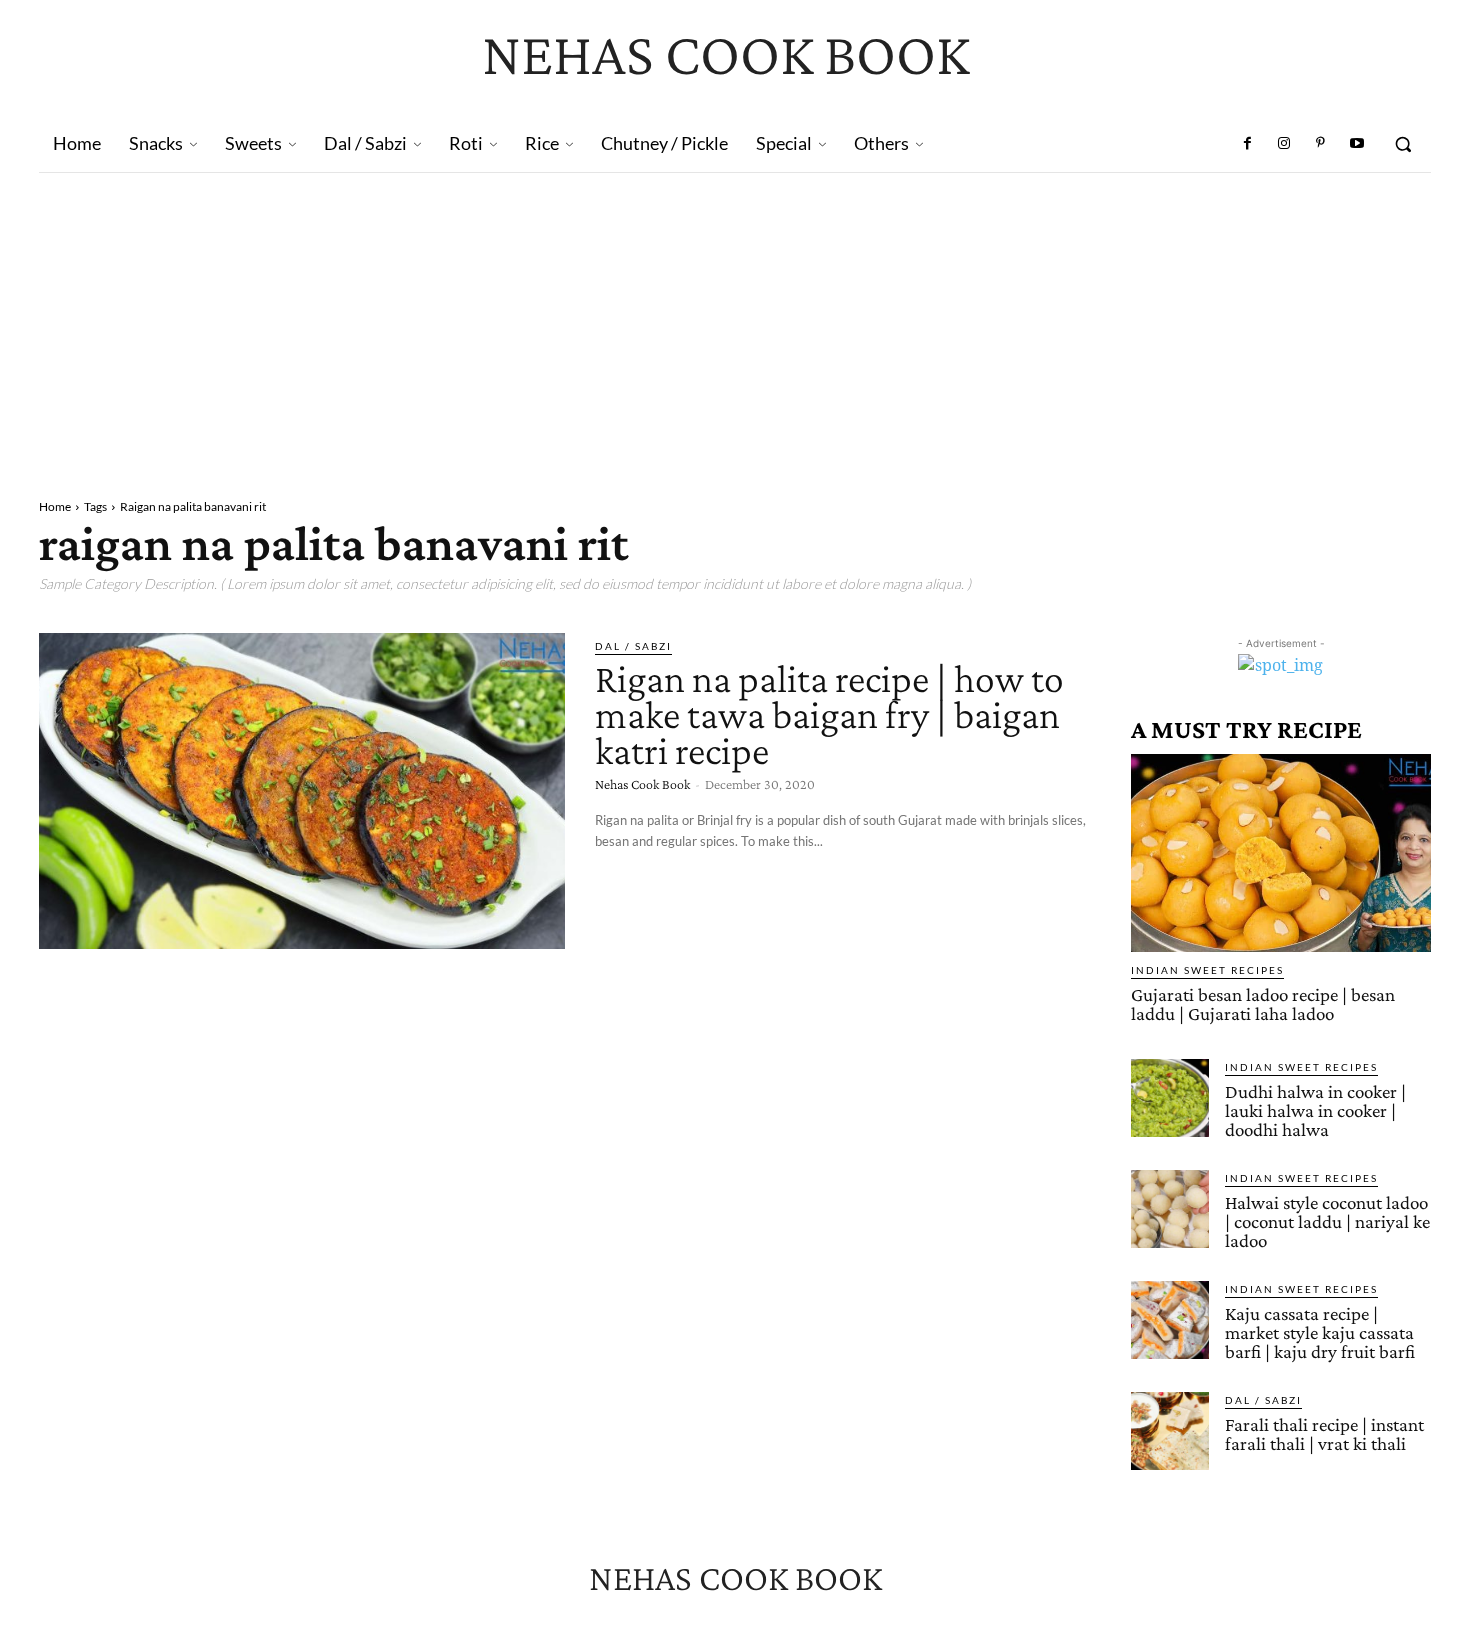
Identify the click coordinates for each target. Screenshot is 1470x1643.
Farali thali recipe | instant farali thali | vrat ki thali (1324, 1434)
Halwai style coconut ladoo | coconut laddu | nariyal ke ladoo (1327, 1221)
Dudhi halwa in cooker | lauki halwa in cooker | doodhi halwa (1315, 1110)
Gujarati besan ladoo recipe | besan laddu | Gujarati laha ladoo (1263, 1004)
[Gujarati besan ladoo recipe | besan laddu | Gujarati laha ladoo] (1281, 853)
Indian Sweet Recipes (1207, 970)
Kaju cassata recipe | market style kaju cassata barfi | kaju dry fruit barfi (1320, 1332)
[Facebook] (1248, 144)
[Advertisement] (735, 323)
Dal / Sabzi (633, 646)
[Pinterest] (1320, 144)
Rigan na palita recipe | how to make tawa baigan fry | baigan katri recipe (829, 714)
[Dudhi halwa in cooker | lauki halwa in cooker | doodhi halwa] (1170, 1098)
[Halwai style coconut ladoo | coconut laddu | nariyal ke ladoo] (1170, 1209)
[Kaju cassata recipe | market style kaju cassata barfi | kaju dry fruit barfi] (1170, 1320)
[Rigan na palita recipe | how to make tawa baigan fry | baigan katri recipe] (302, 791)
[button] (1403, 144)
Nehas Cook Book (642, 784)
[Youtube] (1357, 144)
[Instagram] (1284, 144)
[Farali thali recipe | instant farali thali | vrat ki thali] (1170, 1431)
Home (55, 506)
